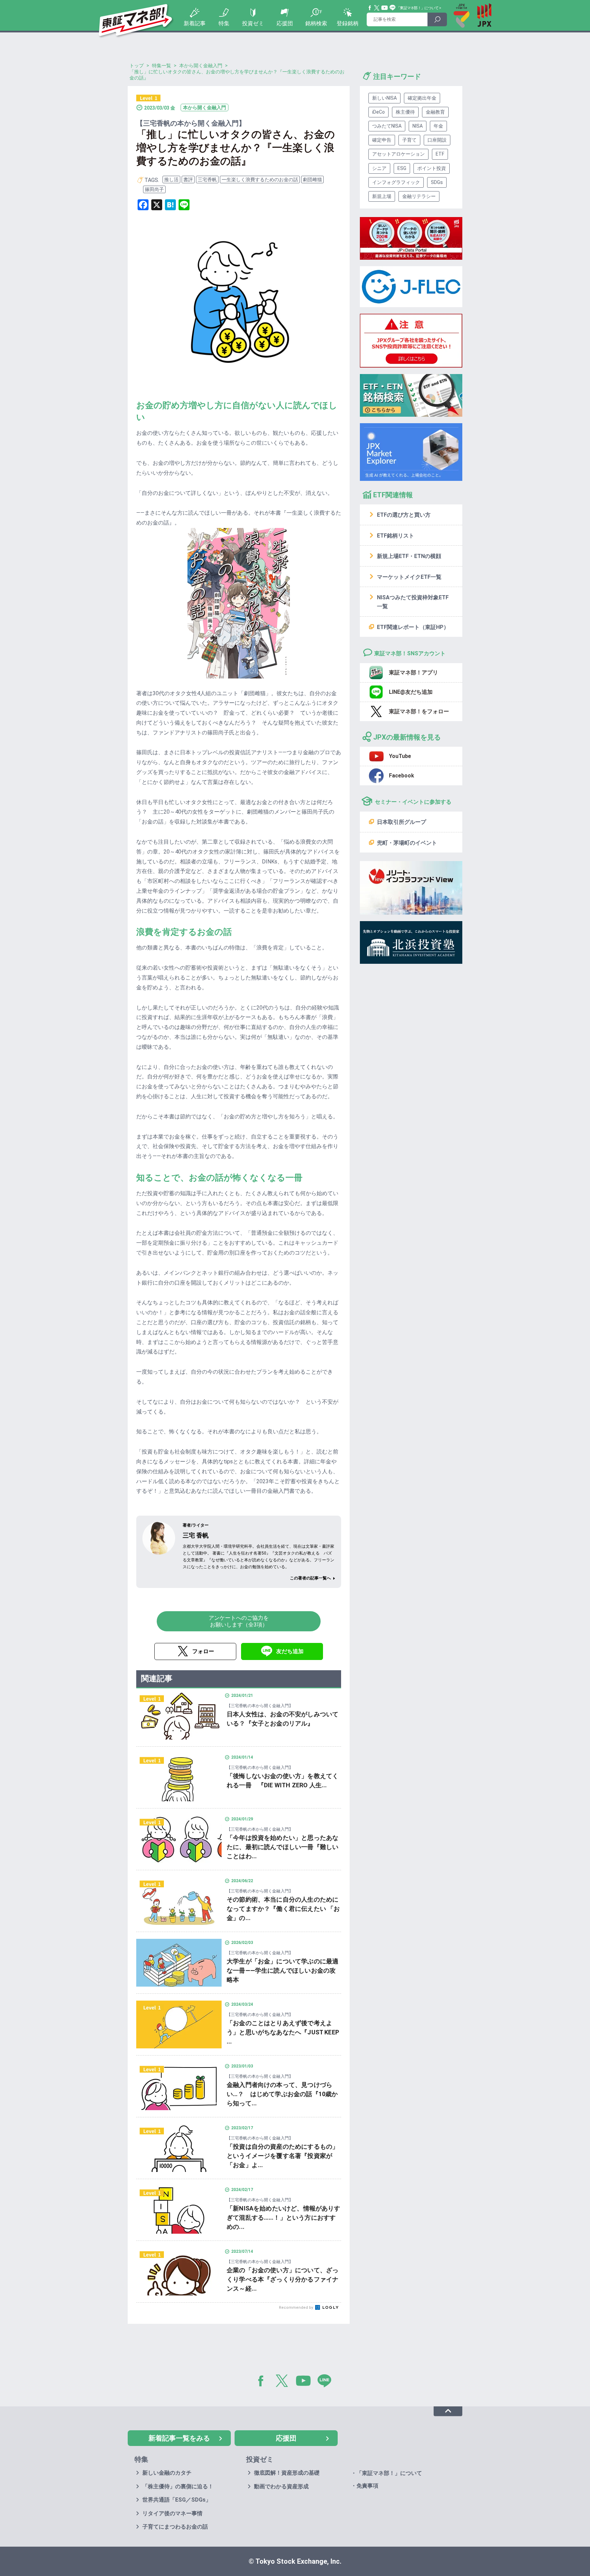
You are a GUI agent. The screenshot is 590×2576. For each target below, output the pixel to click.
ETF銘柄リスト (396, 536)
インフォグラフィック (396, 182)
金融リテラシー (419, 196)
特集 (224, 23)
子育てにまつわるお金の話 (175, 2527)
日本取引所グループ (402, 822)
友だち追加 (290, 1651)
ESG (402, 168)
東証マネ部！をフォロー (419, 711)
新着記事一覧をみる (179, 2438)
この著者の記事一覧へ (310, 1578)
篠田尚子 (154, 189)
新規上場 (382, 196)
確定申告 (382, 140)
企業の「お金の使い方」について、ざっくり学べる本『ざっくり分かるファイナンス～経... (283, 2279)
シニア (379, 168)
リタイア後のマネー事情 (172, 2513)
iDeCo (378, 112)
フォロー (203, 1651)
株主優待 (405, 112)
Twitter (377, 8)
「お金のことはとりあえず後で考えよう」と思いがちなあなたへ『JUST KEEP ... (283, 2032)
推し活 (171, 180)
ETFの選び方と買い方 (404, 515)
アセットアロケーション (398, 154)
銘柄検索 (316, 23)
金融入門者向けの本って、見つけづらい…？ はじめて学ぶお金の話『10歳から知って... (282, 2094)
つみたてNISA (387, 126)
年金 (438, 126)
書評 (188, 180)
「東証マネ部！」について (417, 8)
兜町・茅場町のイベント (407, 843)
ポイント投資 (432, 168)
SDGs (437, 182)
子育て (409, 140)
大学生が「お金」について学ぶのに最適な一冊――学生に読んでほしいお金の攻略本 (283, 1970)
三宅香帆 (207, 180)
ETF (440, 154)
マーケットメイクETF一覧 (409, 577)
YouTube (385, 8)
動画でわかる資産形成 (281, 2486)
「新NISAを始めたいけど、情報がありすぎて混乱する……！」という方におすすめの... (284, 2217)
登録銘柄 (348, 23)
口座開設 (437, 140)
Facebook (370, 8)
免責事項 (367, 2486)
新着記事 (195, 23)
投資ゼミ (253, 23)
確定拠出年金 (422, 98)
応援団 (285, 23)
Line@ (393, 8)
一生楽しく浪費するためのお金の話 (260, 180)
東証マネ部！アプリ (413, 672)
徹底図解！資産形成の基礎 (287, 2473)
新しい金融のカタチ (167, 2473)
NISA (418, 126)
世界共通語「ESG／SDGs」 (177, 2500)
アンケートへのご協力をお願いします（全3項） (239, 1621)
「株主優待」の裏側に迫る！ (178, 2486)
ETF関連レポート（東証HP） (413, 627)
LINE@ (327, 2382)
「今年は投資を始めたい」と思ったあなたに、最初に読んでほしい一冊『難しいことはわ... (283, 1847)
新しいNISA (384, 98)
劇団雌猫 (312, 180)
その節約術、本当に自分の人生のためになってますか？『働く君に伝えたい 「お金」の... (283, 1909)
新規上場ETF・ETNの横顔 (409, 556)
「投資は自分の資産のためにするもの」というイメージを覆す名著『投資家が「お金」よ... (283, 2156)
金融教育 (435, 112)
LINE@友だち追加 (411, 692)
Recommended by (297, 2308)
